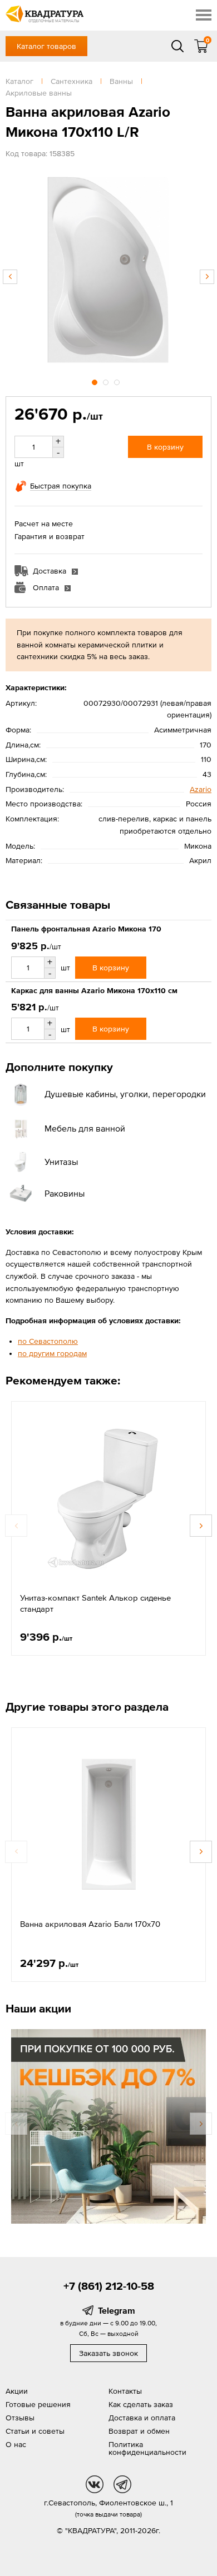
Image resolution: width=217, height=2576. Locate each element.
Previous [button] (10, 277)
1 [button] (96, 381)
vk (95, 2484)
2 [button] (107, 381)
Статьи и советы (35, 2431)
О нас (16, 2444)
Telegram (117, 2310)
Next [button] (207, 277)
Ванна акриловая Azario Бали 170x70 (90, 1924)
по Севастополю (48, 1341)
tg (122, 2484)
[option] (108, 271)
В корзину (165, 447)
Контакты (125, 2391)
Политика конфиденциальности (147, 2448)
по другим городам (52, 1353)
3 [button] (118, 381)
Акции (17, 2391)
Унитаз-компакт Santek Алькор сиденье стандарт (95, 1603)
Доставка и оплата (142, 2418)
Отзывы (20, 2418)
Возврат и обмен (139, 2431)
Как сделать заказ (141, 2404)
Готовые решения (38, 2404)
